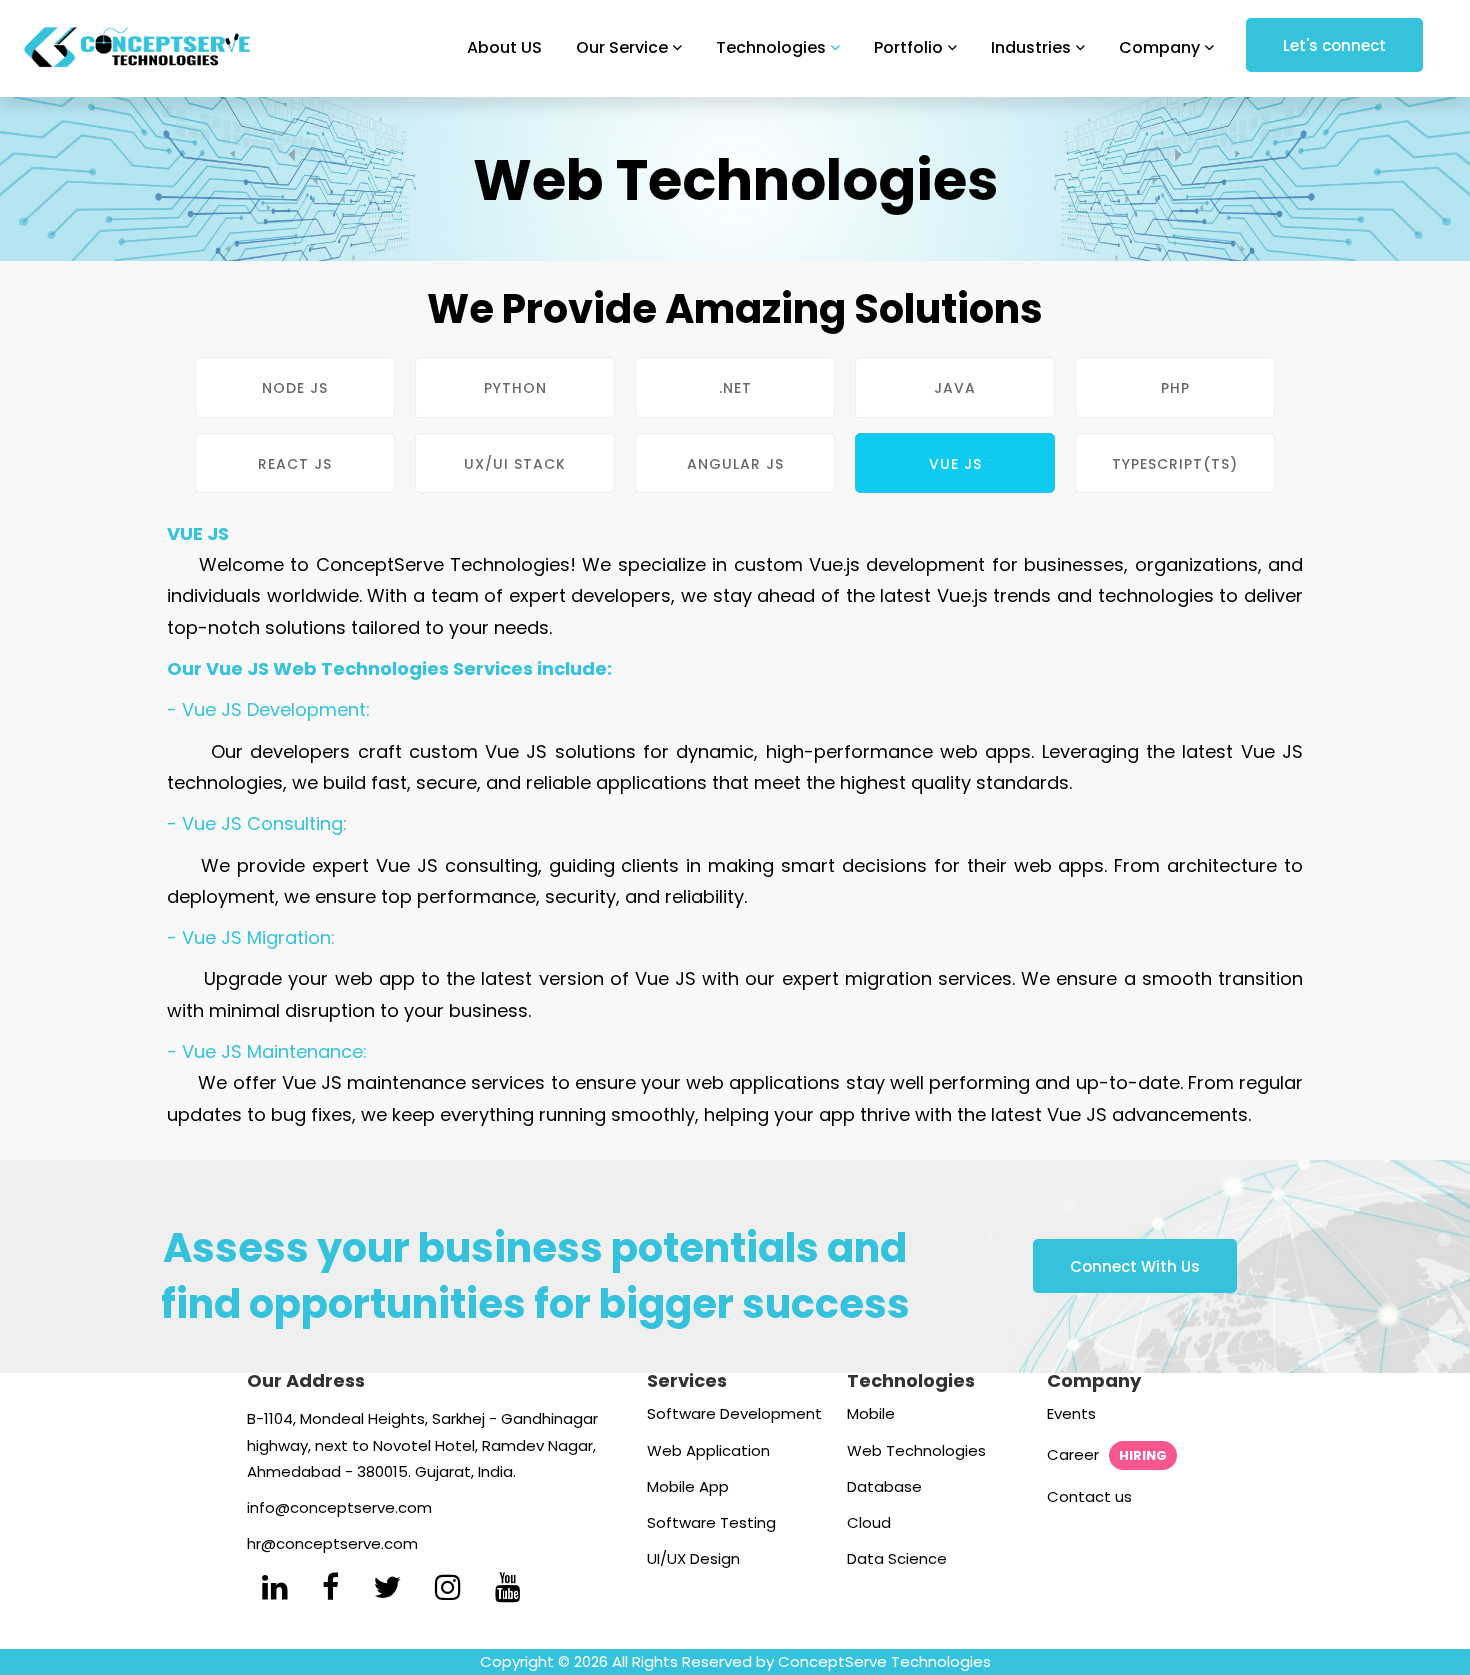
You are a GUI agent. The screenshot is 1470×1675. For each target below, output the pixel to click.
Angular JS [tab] (735, 464)
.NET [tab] (735, 388)
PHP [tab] (1175, 388)
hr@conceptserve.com (332, 1543)
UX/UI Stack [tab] (515, 464)
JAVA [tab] (955, 388)
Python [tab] (515, 388)
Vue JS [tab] (955, 464)
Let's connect (1334, 45)
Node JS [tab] (295, 388)
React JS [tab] (295, 464)
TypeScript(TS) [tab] (1175, 464)
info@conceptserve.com (339, 1507)
